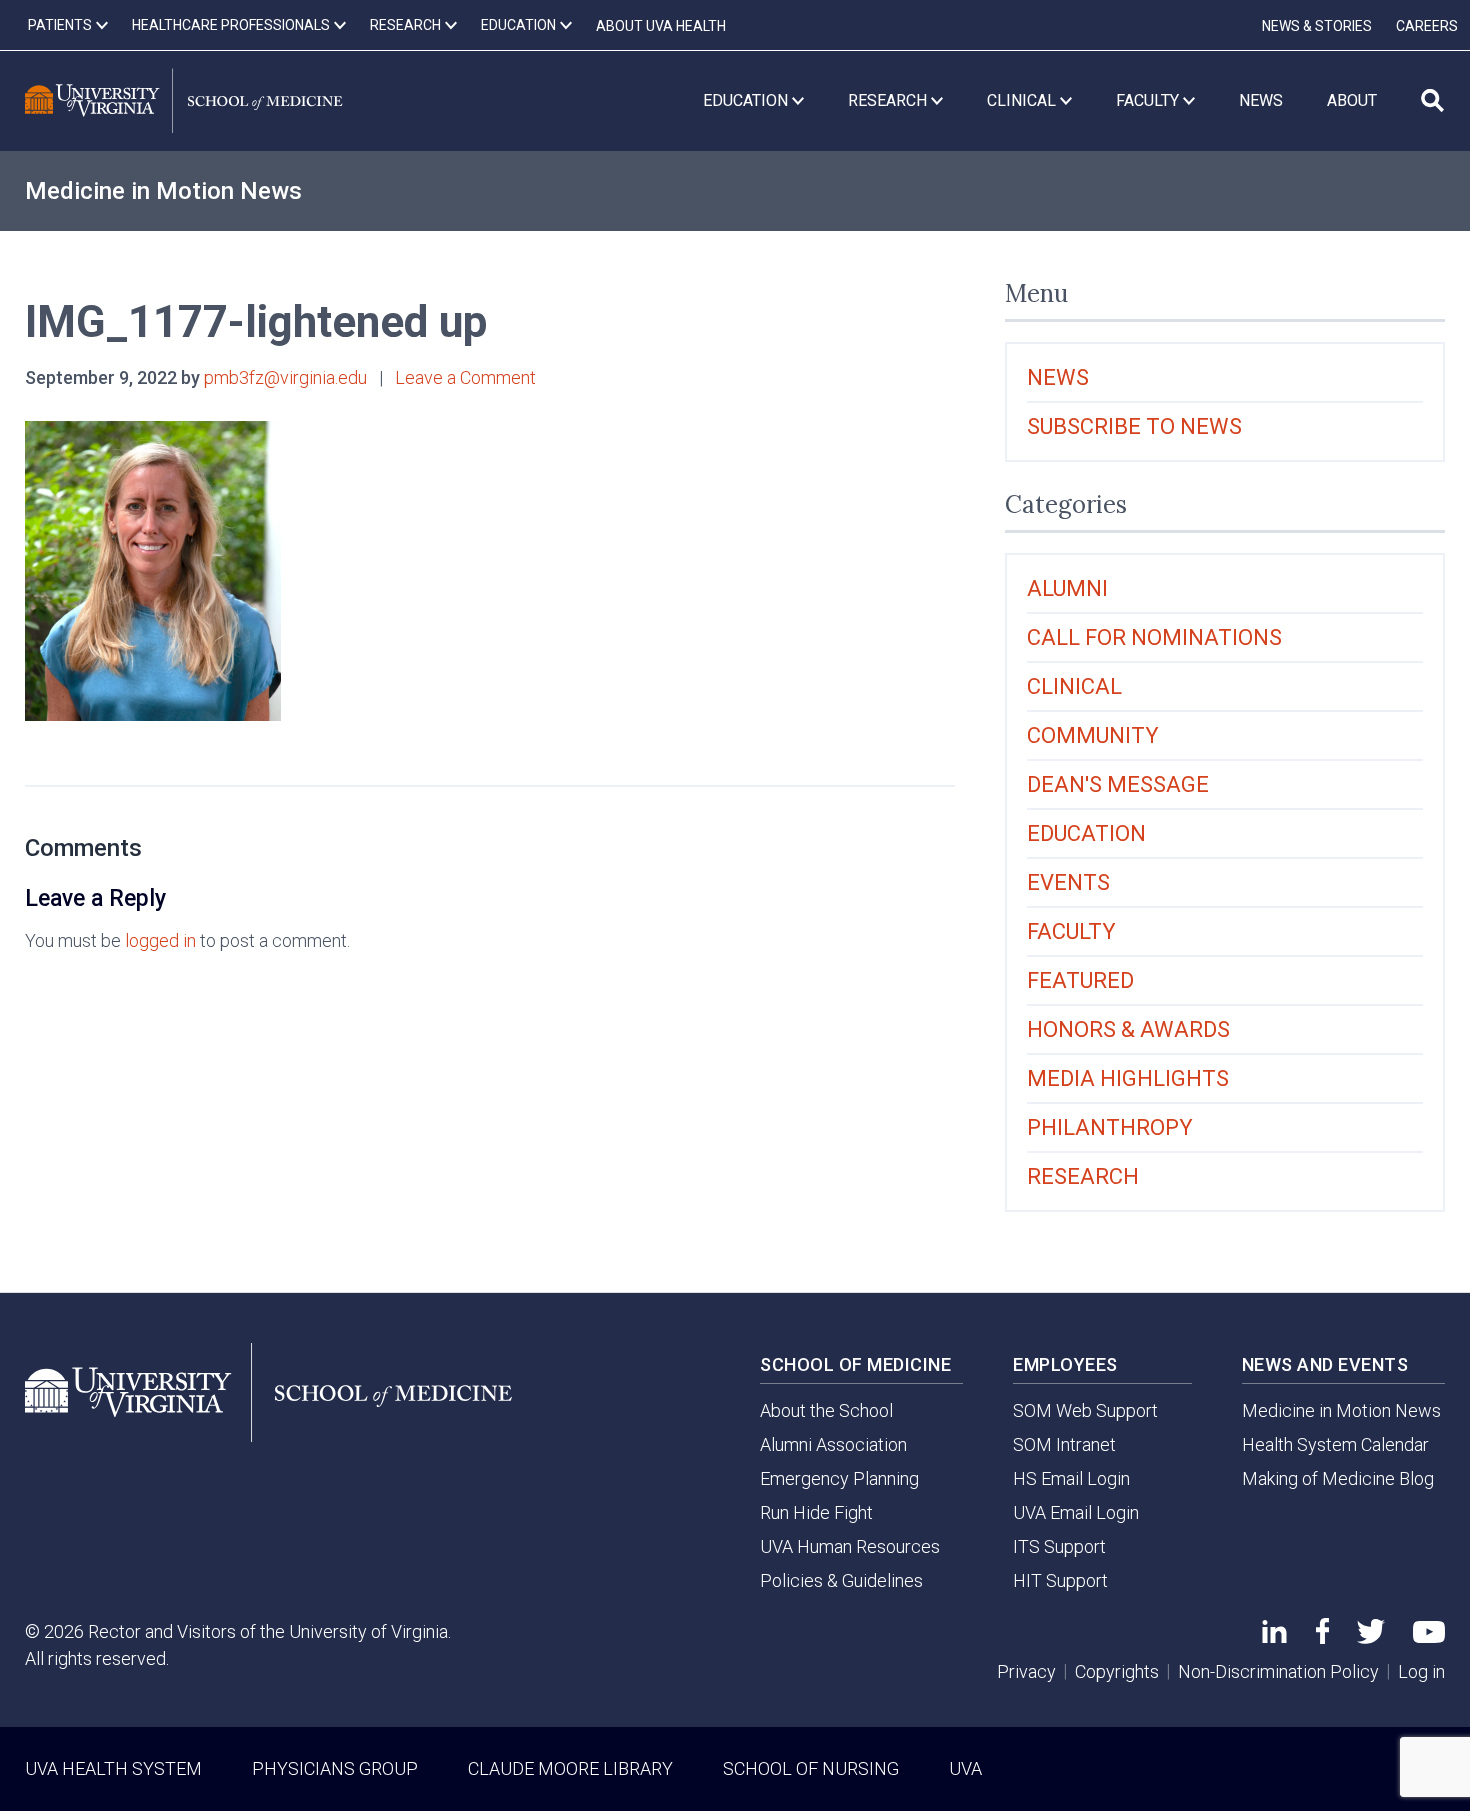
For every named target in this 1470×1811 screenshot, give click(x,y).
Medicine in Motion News (163, 191)
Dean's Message (1118, 784)
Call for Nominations (1154, 637)
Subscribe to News (1134, 426)
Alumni (1067, 588)
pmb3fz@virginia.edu (285, 377)
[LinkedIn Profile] (1274, 1636)
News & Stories (1317, 26)
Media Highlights (1128, 1078)
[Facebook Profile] (1322, 1637)
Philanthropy (1110, 1127)
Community (1093, 735)
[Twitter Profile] (1371, 1637)
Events (1068, 882)
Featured (1080, 980)
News (1058, 377)
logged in (160, 940)
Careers (1427, 26)
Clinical (1074, 686)
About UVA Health (661, 26)
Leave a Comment (465, 377)
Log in (1421, 1671)
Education (1086, 833)
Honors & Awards (1128, 1029)
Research (1083, 1176)
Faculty (1071, 931)
